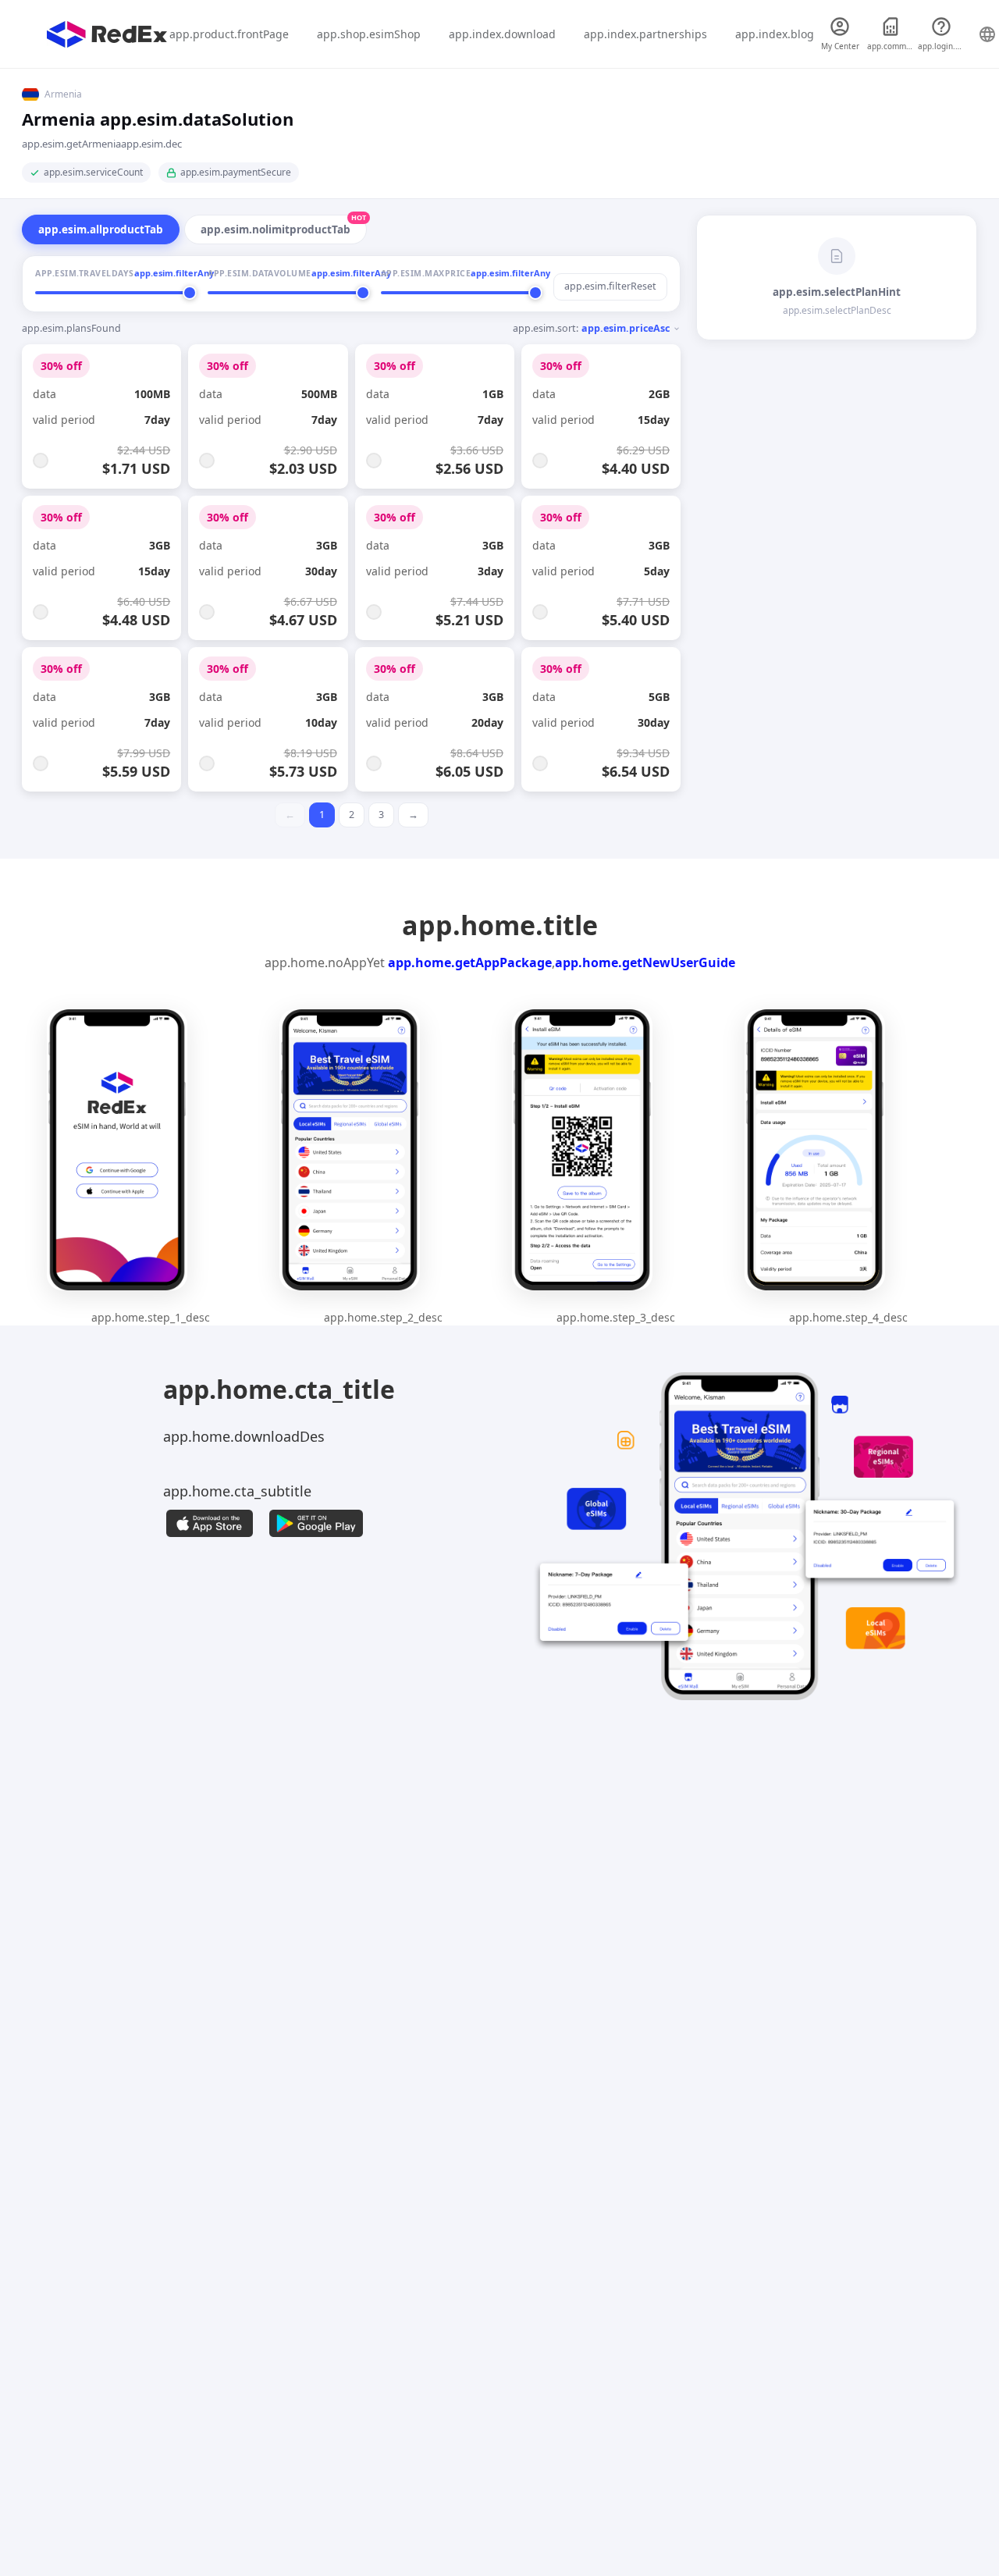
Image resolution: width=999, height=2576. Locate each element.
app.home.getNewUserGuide (645, 962)
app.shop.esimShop (369, 34)
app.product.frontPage (229, 34)
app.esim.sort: (591, 328)
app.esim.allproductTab (101, 229)
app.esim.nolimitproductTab (283, 226)
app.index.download (502, 34)
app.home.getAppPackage (470, 962)
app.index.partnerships (645, 34)
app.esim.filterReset (610, 286)
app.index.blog (775, 34)
